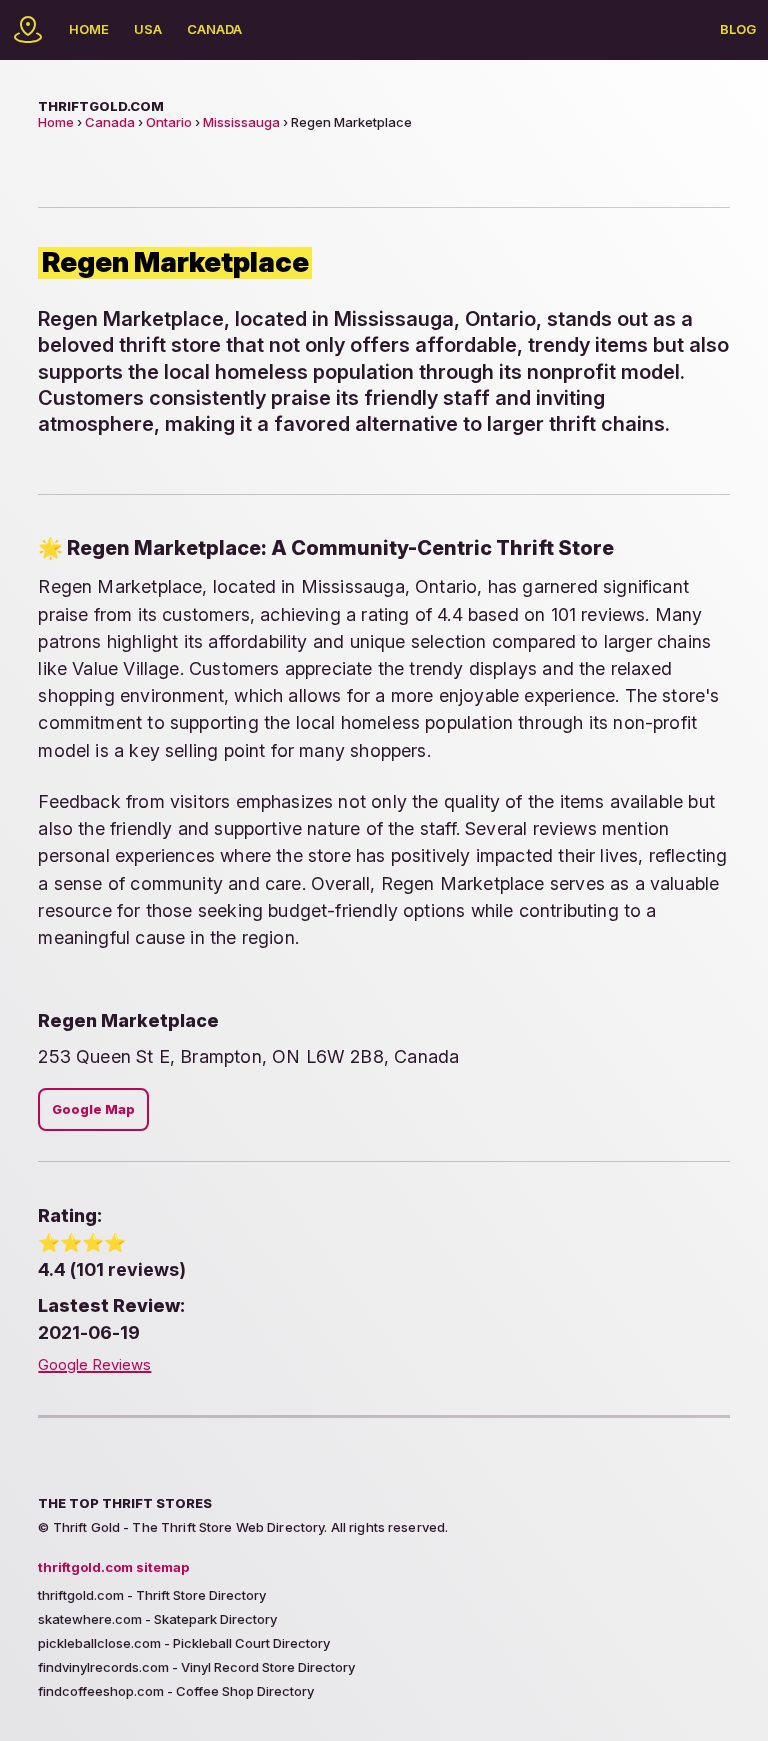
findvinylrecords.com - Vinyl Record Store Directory (196, 1667)
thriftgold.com (101, 106)
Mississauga (241, 122)
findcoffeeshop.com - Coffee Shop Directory (176, 1691)
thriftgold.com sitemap (113, 1567)
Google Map (93, 1109)
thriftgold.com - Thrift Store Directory (152, 1595)
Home (89, 29)
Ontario (169, 122)
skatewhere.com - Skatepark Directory (157, 1619)
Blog (738, 29)
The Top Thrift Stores (125, 1503)
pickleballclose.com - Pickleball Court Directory (184, 1643)
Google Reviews (94, 1365)
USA (148, 29)
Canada (214, 29)
